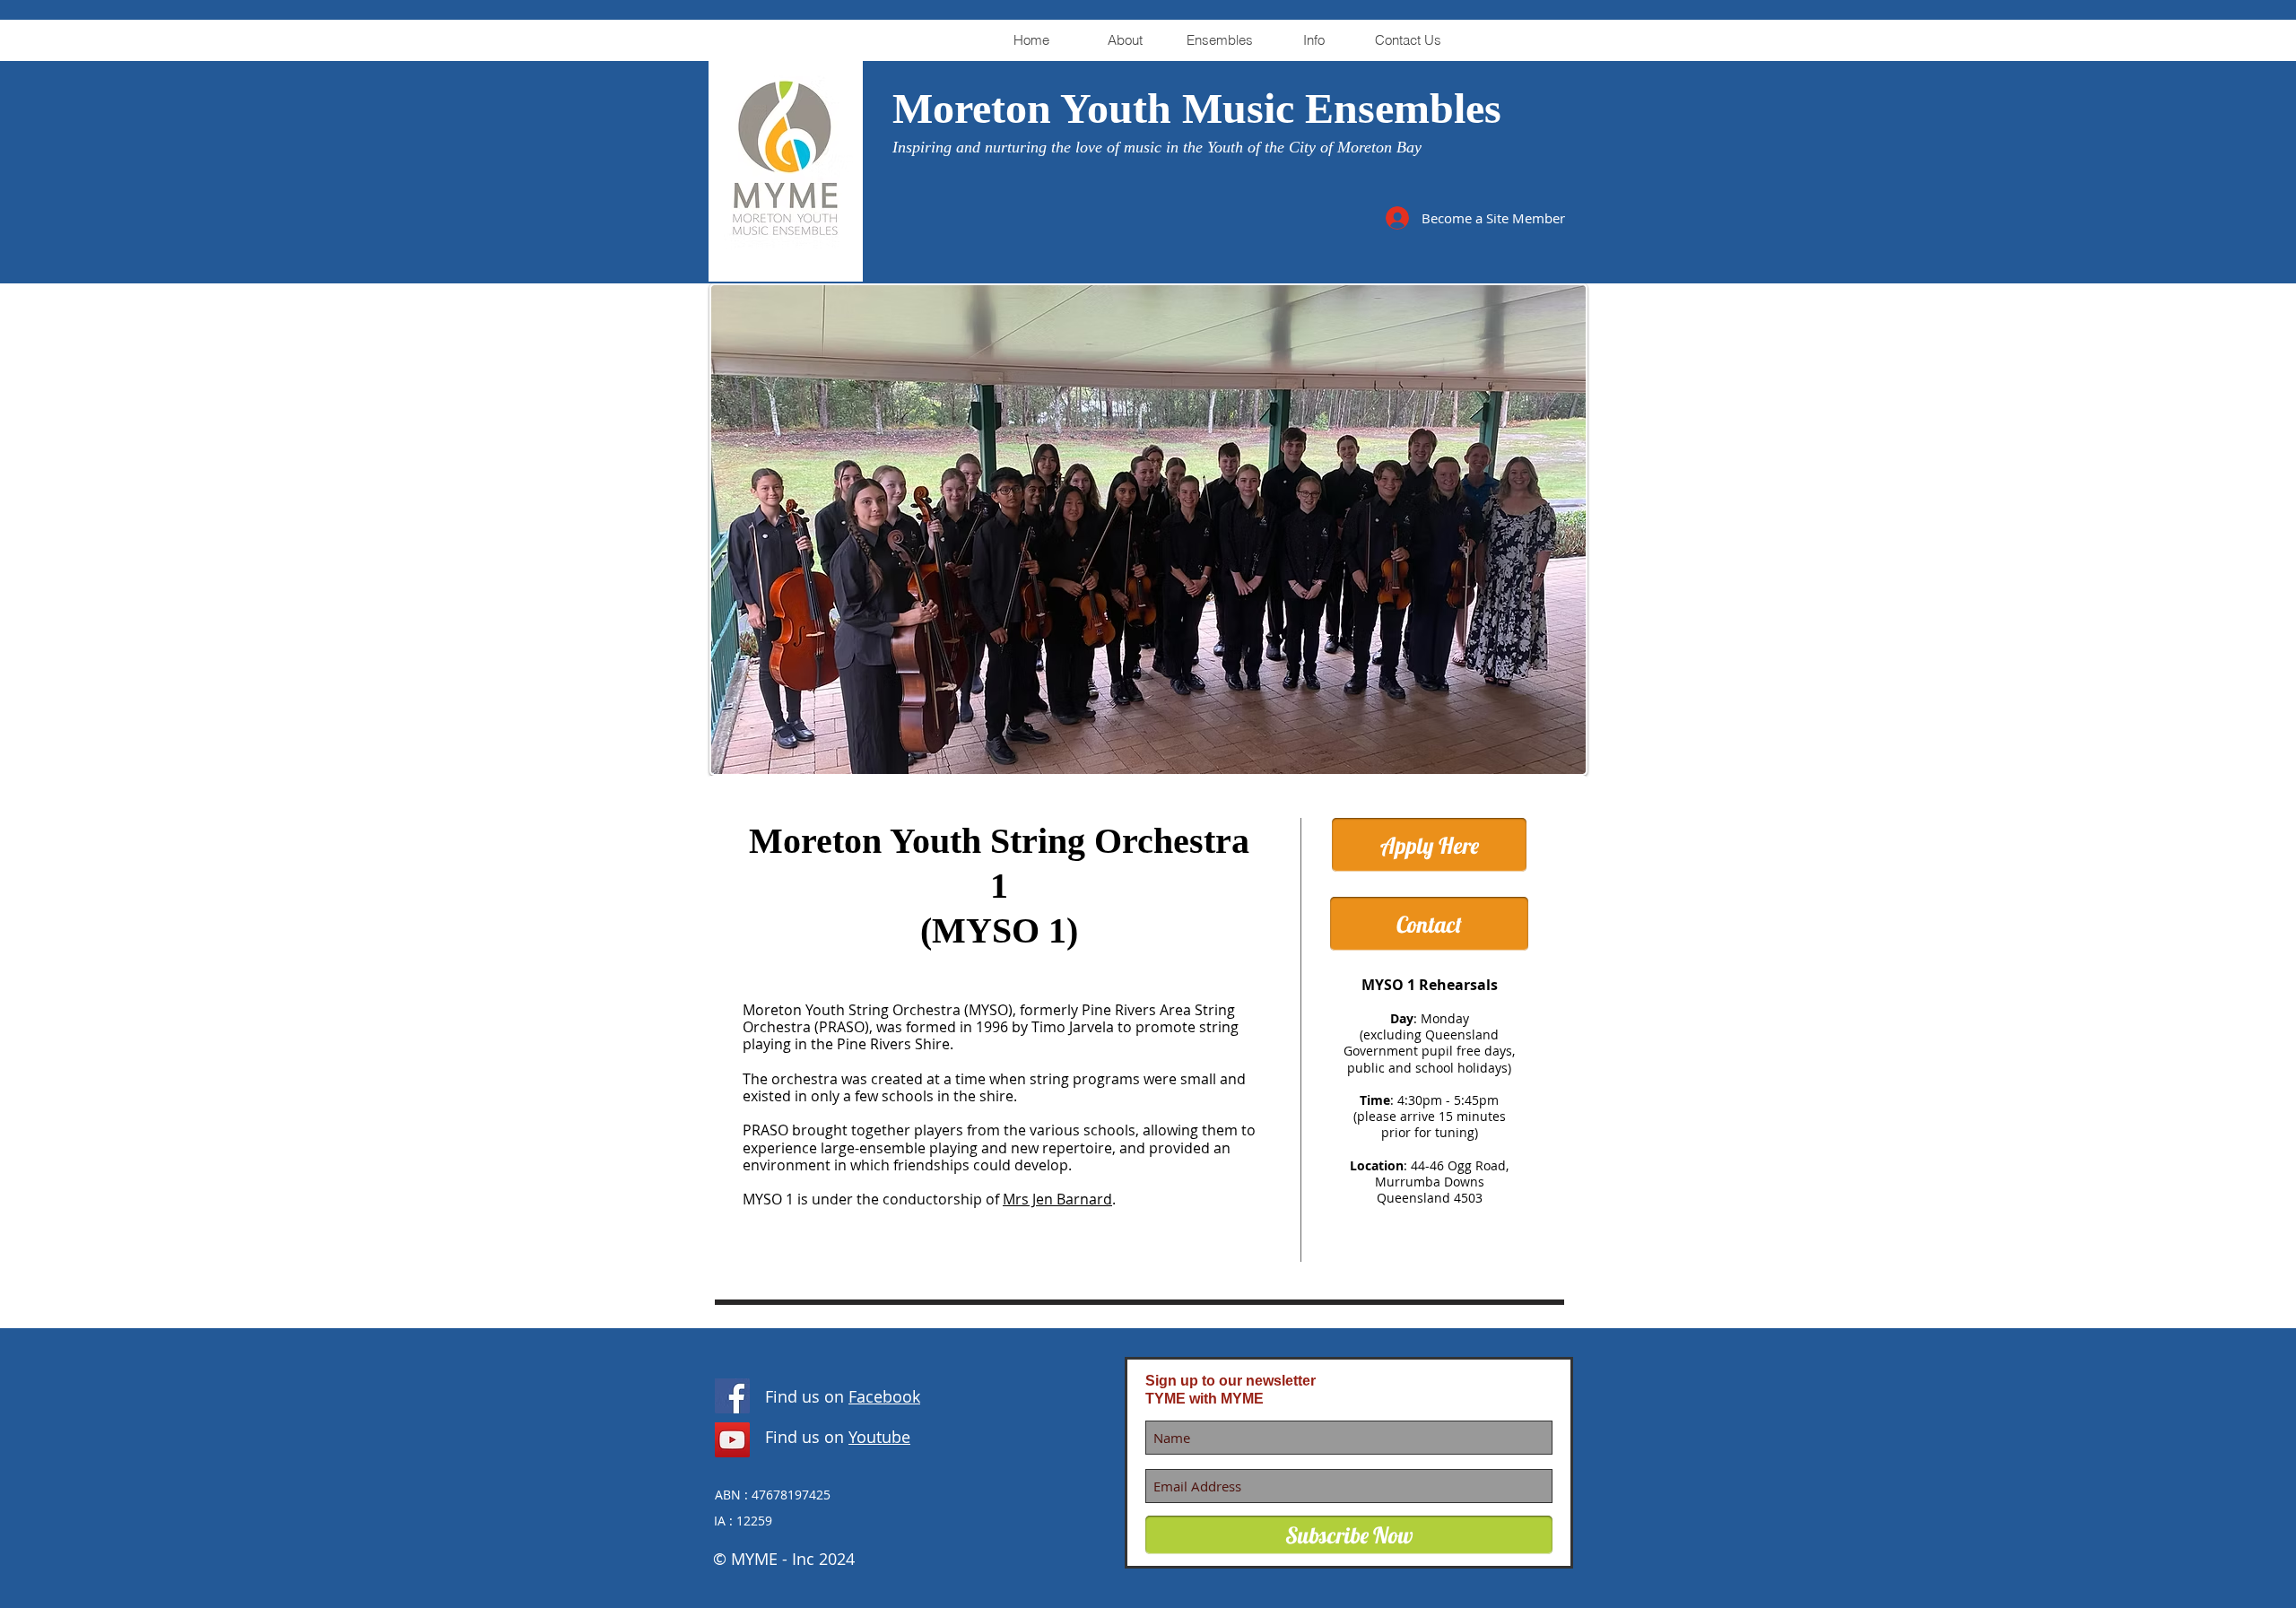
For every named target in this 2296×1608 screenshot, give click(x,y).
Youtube (879, 1437)
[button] (1125, 40)
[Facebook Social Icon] (732, 1396)
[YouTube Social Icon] (732, 1440)
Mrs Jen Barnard (1057, 1199)
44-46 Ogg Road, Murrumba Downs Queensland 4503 (1442, 1182)
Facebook (884, 1396)
